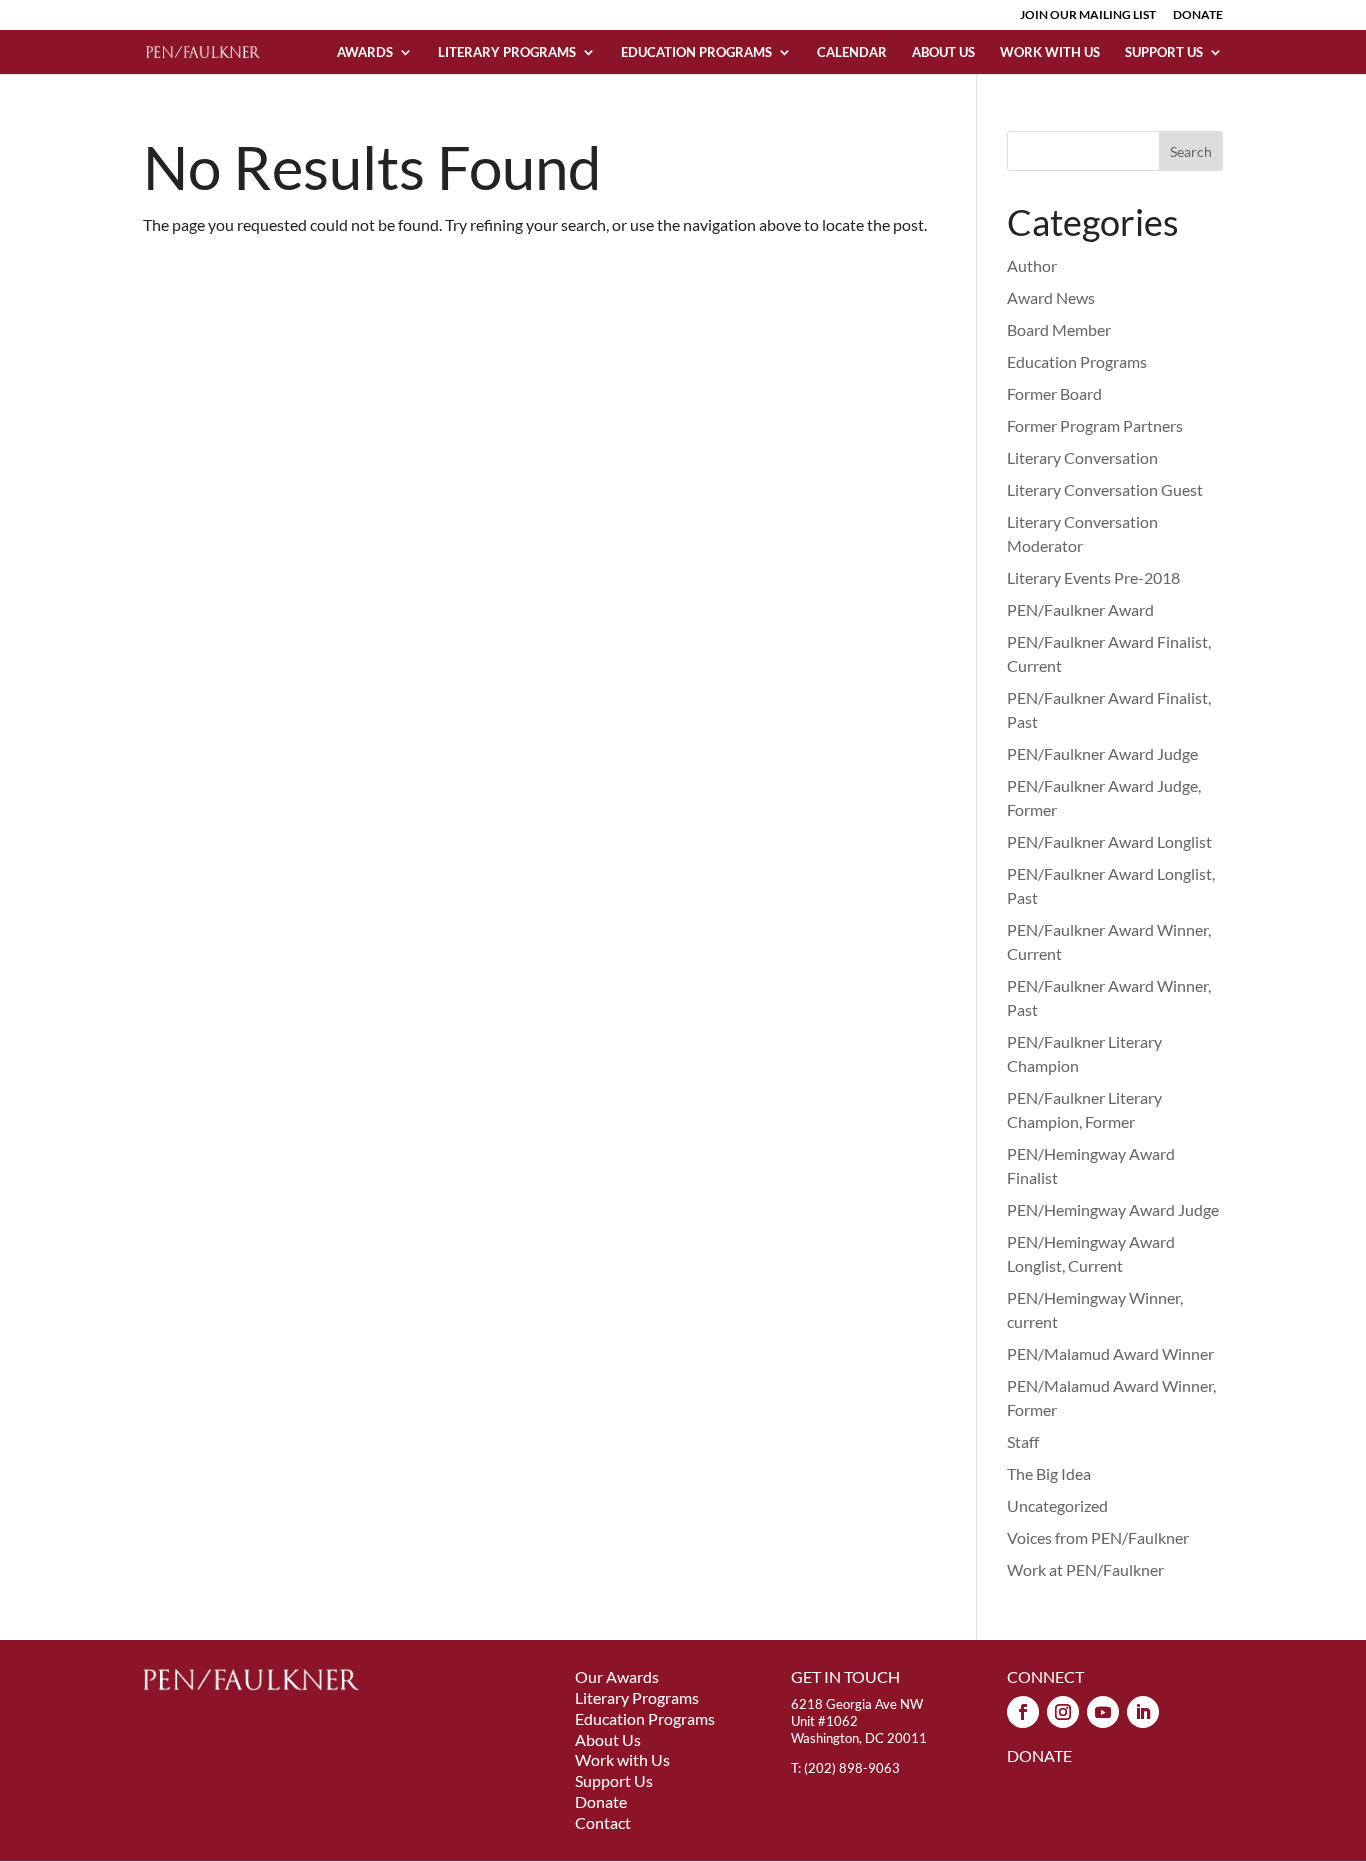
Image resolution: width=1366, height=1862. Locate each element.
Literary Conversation (1082, 457)
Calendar (852, 52)
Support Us (1164, 52)
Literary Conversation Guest (1105, 489)
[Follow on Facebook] (1023, 1712)
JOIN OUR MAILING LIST (1088, 15)
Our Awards (617, 1676)
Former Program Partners (1095, 425)
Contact (603, 1822)
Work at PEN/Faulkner (1085, 1569)
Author (1032, 265)
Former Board (1054, 393)
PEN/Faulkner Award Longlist (1109, 841)
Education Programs (696, 52)
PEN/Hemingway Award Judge (1113, 1209)
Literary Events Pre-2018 (1093, 577)
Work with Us (1050, 52)
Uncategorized (1057, 1505)
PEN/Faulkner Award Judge (1102, 753)
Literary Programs (507, 52)
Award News (1051, 297)
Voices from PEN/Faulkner (1098, 1537)
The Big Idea (1049, 1473)
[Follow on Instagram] (1063, 1712)
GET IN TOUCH (845, 1676)
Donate (601, 1801)
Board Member (1059, 329)
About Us (943, 52)
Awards (365, 52)
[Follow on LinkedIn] (1143, 1712)
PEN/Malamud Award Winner (1110, 1353)
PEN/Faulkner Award (1080, 609)
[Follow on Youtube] (1103, 1712)
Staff (1023, 1441)
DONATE (1198, 15)
